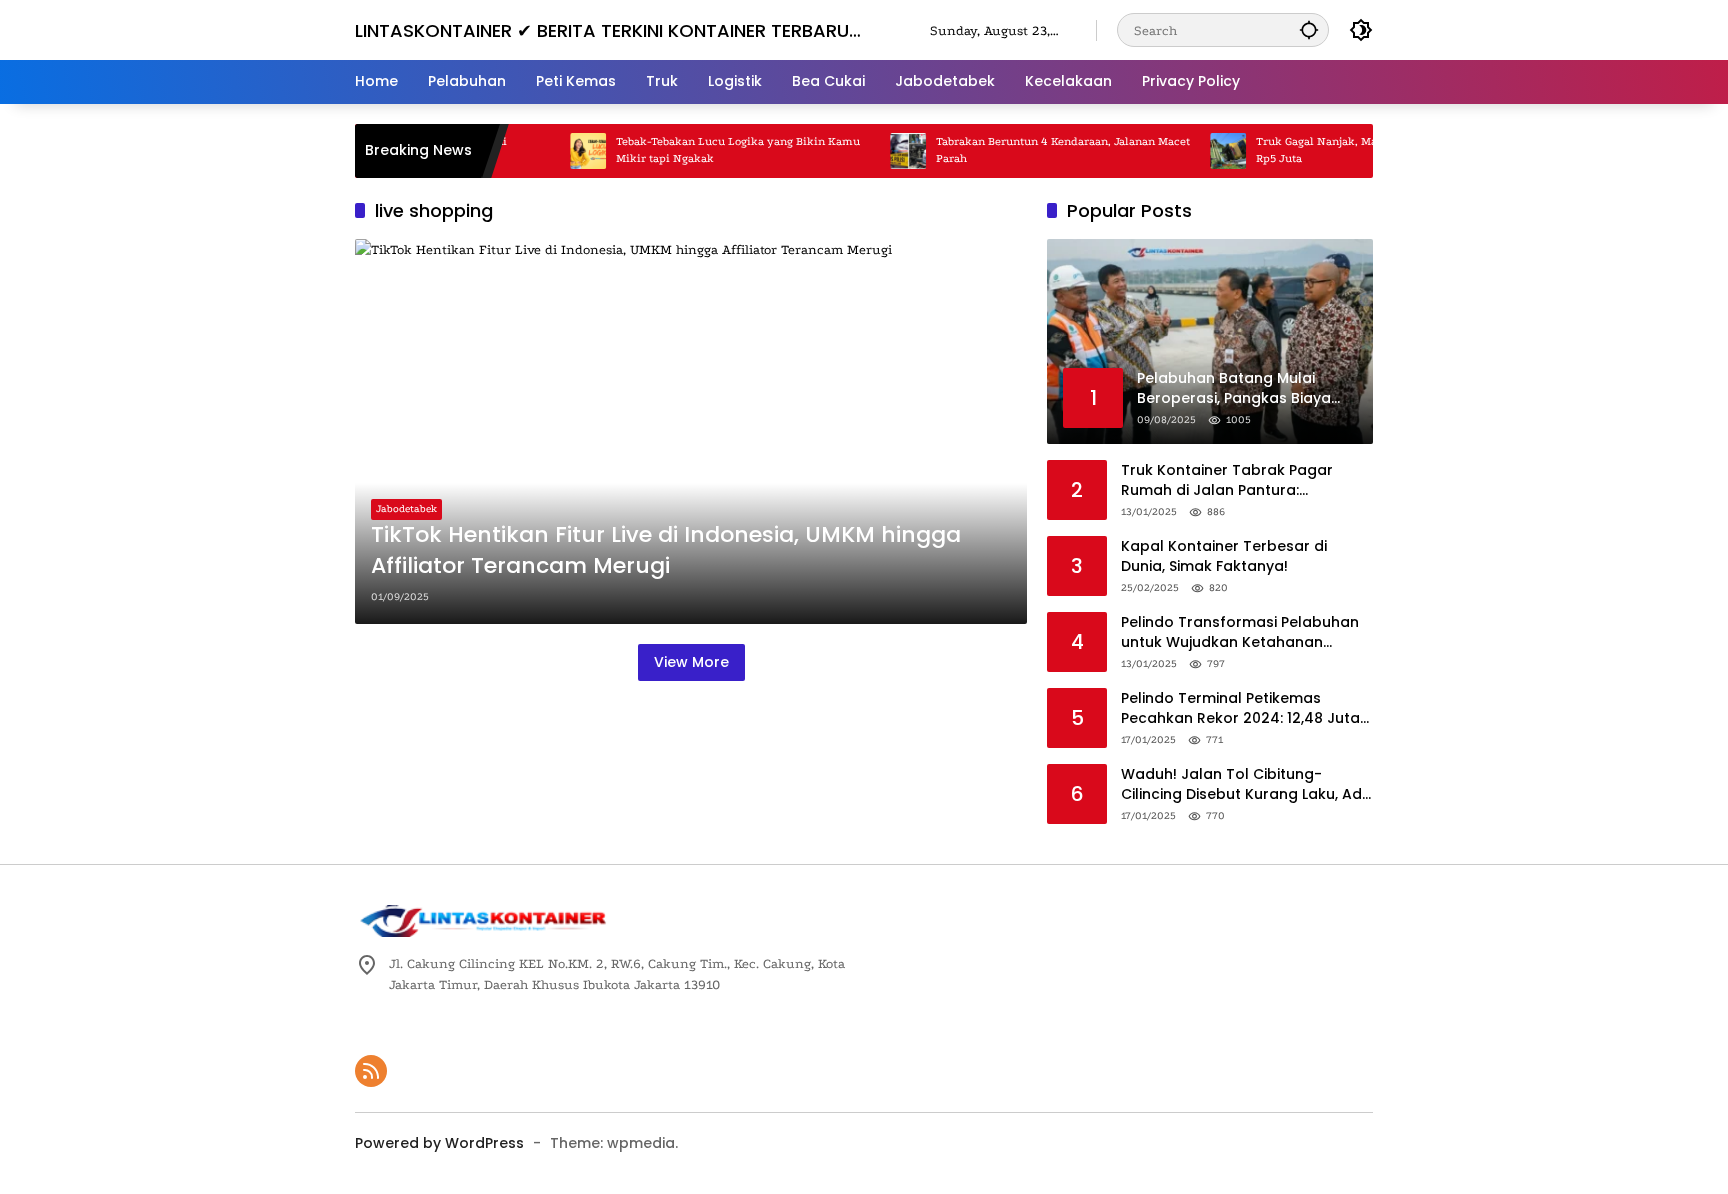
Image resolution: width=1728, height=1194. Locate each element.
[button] (1309, 29)
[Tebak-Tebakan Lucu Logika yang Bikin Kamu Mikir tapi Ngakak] (569, 151)
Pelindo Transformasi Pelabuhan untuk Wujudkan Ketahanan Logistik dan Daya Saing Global (1240, 632)
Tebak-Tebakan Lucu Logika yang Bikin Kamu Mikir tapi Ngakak (719, 150)
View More (691, 662)
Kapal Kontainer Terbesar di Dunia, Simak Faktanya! (1224, 556)
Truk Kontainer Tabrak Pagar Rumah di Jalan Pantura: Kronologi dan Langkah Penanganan (1227, 480)
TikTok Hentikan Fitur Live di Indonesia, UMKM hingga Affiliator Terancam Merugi (666, 550)
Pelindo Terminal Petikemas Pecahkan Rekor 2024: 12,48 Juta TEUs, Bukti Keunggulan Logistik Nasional (1240, 708)
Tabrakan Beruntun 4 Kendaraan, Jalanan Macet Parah (1044, 150)
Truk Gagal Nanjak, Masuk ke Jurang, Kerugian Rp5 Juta (1361, 150)
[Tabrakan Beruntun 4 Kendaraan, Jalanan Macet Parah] (889, 151)
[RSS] (371, 1071)
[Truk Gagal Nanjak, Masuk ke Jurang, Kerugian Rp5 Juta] (1209, 151)
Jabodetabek (406, 509)
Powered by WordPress (439, 1143)
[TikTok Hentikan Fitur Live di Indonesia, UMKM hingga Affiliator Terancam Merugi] (691, 431)
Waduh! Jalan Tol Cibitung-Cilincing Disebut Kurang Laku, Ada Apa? (1246, 784)
